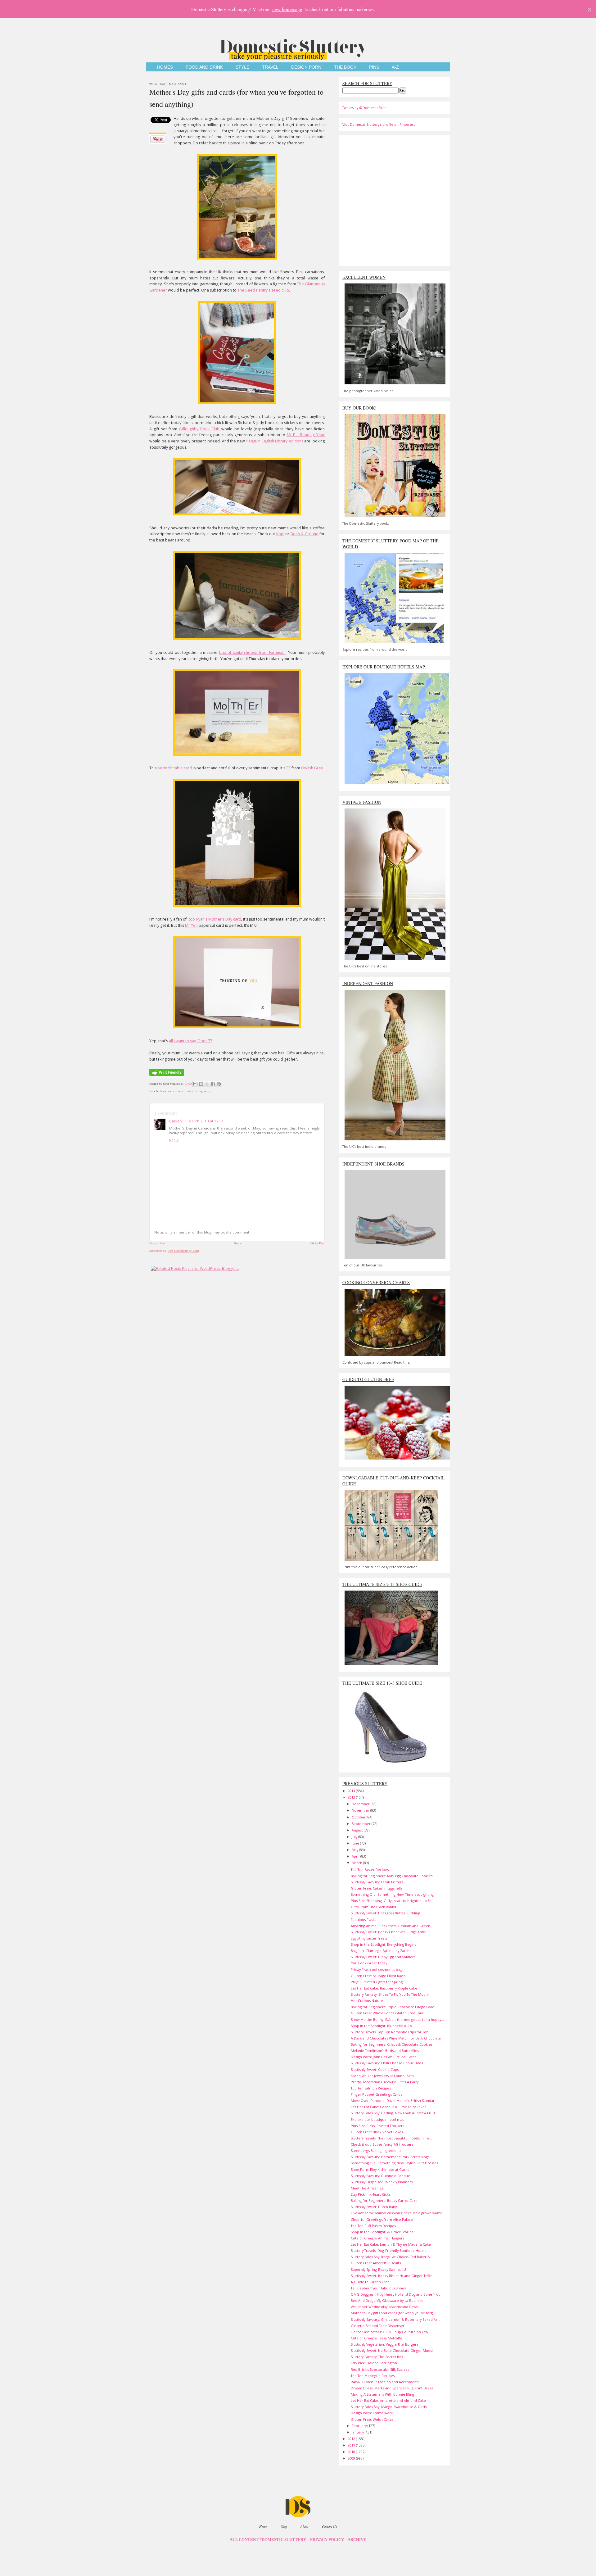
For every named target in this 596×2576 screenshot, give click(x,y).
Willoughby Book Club (200, 429)
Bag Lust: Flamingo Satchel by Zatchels (382, 1951)
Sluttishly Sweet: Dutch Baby (374, 2207)
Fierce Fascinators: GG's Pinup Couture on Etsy (389, 2332)
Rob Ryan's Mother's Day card (214, 919)
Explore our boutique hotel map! (378, 2119)
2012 (352, 2439)
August (358, 1830)
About (304, 2526)
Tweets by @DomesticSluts (364, 108)
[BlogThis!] (201, 1084)
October (359, 1817)
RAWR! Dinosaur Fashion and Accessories (385, 2382)
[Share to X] (207, 1084)
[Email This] (195, 1084)
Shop (284, 2526)
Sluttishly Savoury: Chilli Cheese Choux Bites (387, 2063)
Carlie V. (176, 1121)
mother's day (194, 1091)
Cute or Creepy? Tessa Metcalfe (377, 2338)
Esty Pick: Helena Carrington (374, 2363)
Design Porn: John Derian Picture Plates (384, 2057)
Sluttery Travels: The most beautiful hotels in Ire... (391, 2138)
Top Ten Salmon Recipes (371, 2088)
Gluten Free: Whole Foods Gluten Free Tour (387, 2013)
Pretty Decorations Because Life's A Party (385, 2082)
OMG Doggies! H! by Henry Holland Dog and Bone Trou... (397, 2294)
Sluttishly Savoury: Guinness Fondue (380, 2176)
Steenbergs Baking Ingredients (376, 2150)
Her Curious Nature (367, 2001)
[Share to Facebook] (213, 1084)
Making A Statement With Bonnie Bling (382, 2394)
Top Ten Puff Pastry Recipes (373, 2226)
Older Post (318, 1243)
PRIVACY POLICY (327, 2540)
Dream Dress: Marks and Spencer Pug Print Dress (392, 2388)
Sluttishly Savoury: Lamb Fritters (377, 1882)
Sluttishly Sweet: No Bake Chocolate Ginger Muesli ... (394, 2350)
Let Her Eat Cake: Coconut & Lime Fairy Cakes (388, 2107)
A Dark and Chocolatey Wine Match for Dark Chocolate (396, 2038)
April (356, 1856)
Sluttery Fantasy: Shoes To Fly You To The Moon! (390, 1994)
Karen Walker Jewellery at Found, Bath (382, 2076)
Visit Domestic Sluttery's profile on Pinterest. (379, 124)
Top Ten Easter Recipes (370, 1870)
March (357, 1863)
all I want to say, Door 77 (191, 1041)
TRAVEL (270, 67)
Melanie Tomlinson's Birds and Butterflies (385, 2051)
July (355, 1837)
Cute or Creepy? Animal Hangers (377, 2238)
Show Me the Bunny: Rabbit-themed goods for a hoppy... (397, 2019)
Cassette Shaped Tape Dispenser (378, 2326)
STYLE (242, 67)
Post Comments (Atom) (183, 1251)
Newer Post (157, 1243)
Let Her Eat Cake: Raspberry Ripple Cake (384, 1988)
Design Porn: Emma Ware (372, 2413)
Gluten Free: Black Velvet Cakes (377, 2132)
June (356, 1843)
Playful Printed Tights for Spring (377, 1982)
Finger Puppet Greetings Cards (376, 2094)
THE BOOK (345, 67)
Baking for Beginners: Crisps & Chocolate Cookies (392, 2044)
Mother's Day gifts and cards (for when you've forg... (393, 2313)
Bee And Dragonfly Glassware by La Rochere (387, 2300)
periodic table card (175, 768)
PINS (374, 67)
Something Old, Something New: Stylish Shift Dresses (394, 2163)
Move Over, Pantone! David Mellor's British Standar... (394, 2101)
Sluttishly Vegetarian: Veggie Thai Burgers (384, 2344)
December (361, 1804)
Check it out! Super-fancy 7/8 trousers (382, 2144)
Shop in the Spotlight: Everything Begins (383, 1944)
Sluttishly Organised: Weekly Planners (382, 2182)
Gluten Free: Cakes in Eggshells (377, 1888)
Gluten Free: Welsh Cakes (372, 2419)
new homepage (287, 9)
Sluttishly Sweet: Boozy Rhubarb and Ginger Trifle (391, 2276)
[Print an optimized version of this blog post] (167, 1076)
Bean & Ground (305, 534)
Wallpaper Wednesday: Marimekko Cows (384, 2307)
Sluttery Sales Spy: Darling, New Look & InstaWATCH (393, 2113)
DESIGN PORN (306, 67)
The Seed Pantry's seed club (263, 290)
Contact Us (329, 2526)
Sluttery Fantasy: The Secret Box (377, 2357)
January (358, 2432)
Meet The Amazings (367, 2188)
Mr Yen (191, 925)
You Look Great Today (369, 1963)
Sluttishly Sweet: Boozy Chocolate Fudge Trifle (388, 1932)
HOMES (165, 67)
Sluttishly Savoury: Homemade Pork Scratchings (390, 2157)
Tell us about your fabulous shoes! (379, 2288)
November (361, 1810)
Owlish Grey (312, 768)
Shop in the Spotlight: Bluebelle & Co (381, 2026)
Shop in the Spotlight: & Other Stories (382, 2232)
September (362, 1824)
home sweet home (172, 1091)
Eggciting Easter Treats (369, 1938)
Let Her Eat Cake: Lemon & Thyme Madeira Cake (391, 2244)
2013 (352, 1797)
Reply (174, 1140)
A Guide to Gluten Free (370, 2282)
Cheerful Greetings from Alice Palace (382, 2219)
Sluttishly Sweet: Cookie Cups (375, 2069)
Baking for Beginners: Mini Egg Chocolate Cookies (392, 1876)
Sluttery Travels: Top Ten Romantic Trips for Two (390, 2032)
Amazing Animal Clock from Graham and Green (391, 1926)
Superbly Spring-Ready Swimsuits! (378, 2269)
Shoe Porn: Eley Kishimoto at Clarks (380, 2169)
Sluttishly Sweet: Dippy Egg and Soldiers (383, 1957)
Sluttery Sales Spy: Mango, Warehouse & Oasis (389, 2407)
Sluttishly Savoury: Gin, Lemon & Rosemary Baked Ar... (395, 2319)
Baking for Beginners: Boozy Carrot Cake (384, 2200)
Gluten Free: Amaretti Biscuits (376, 2263)
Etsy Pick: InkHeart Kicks (370, 2194)
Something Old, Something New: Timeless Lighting (392, 1894)
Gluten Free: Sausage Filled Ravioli (379, 1976)
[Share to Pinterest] (219, 1084)
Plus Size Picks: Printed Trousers (377, 2126)
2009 (352, 2458)
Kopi (280, 534)
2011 (352, 2445)
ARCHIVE (357, 2540)
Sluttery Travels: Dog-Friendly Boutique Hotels (388, 2250)
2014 (352, 1791)
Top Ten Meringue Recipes (373, 2376)
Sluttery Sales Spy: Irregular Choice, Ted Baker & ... (392, 2257)
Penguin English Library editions (275, 441)
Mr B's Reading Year (306, 435)
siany (207, 1091)
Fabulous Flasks (363, 1920)
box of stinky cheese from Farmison (252, 652)
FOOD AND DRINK (204, 67)
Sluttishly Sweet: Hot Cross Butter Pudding (385, 1913)
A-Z (395, 67)
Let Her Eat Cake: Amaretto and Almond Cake (388, 2400)
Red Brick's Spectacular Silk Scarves (380, 2369)
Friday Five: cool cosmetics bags (377, 1969)
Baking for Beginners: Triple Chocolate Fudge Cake (393, 2007)
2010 (352, 2452)
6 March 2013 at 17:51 (205, 1121)
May (355, 1850)
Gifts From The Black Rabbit (374, 1907)
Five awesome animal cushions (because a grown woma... (398, 2213)
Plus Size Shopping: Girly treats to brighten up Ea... (393, 1901)
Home (238, 1243)
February (360, 2426)
